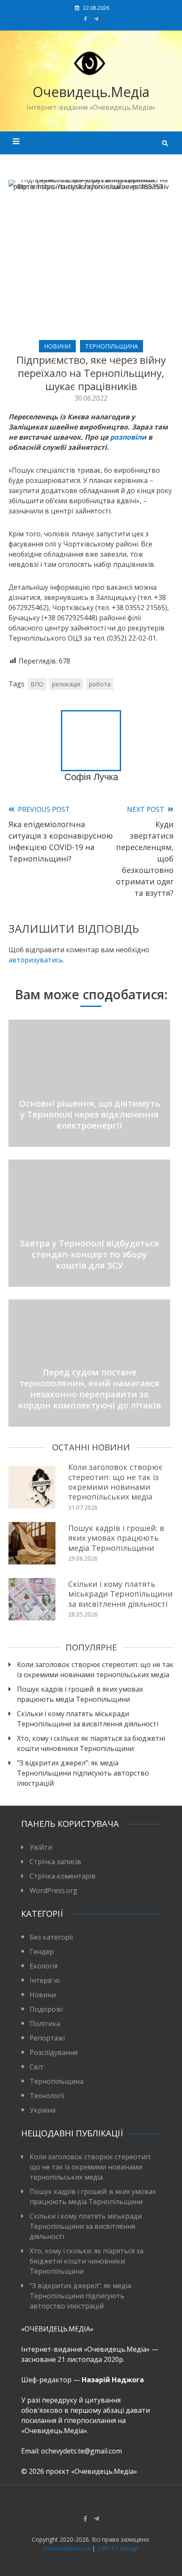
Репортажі (47, 2038)
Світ (37, 2067)
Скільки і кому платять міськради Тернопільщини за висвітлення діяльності (120, 1594)
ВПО (37, 684)
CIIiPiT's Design (118, 2548)
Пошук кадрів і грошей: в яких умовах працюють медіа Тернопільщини (116, 1538)
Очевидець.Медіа (91, 92)
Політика (45, 2024)
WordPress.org (54, 1890)
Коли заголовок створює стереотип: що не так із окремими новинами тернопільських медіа (115, 1482)
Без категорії (51, 1937)
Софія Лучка (91, 777)
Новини (57, 346)
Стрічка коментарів (63, 1876)
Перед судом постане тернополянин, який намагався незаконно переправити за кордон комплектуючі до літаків (90, 1389)
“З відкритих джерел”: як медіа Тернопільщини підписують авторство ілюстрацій (83, 1773)
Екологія (44, 1966)
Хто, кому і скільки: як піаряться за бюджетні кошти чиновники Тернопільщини (91, 1743)
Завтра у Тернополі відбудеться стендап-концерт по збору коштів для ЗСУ (89, 1254)
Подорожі (46, 2009)
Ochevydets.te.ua (67, 2548)
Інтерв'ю (45, 1980)
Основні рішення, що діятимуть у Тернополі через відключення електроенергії (90, 1114)
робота (100, 684)
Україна (43, 2110)
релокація (66, 684)
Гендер (42, 1952)
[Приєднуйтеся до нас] (96, 19)
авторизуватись (36, 960)
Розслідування (54, 2052)
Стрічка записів (55, 1862)
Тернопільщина (112, 346)
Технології (47, 2096)
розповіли (128, 437)
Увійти (41, 1847)
